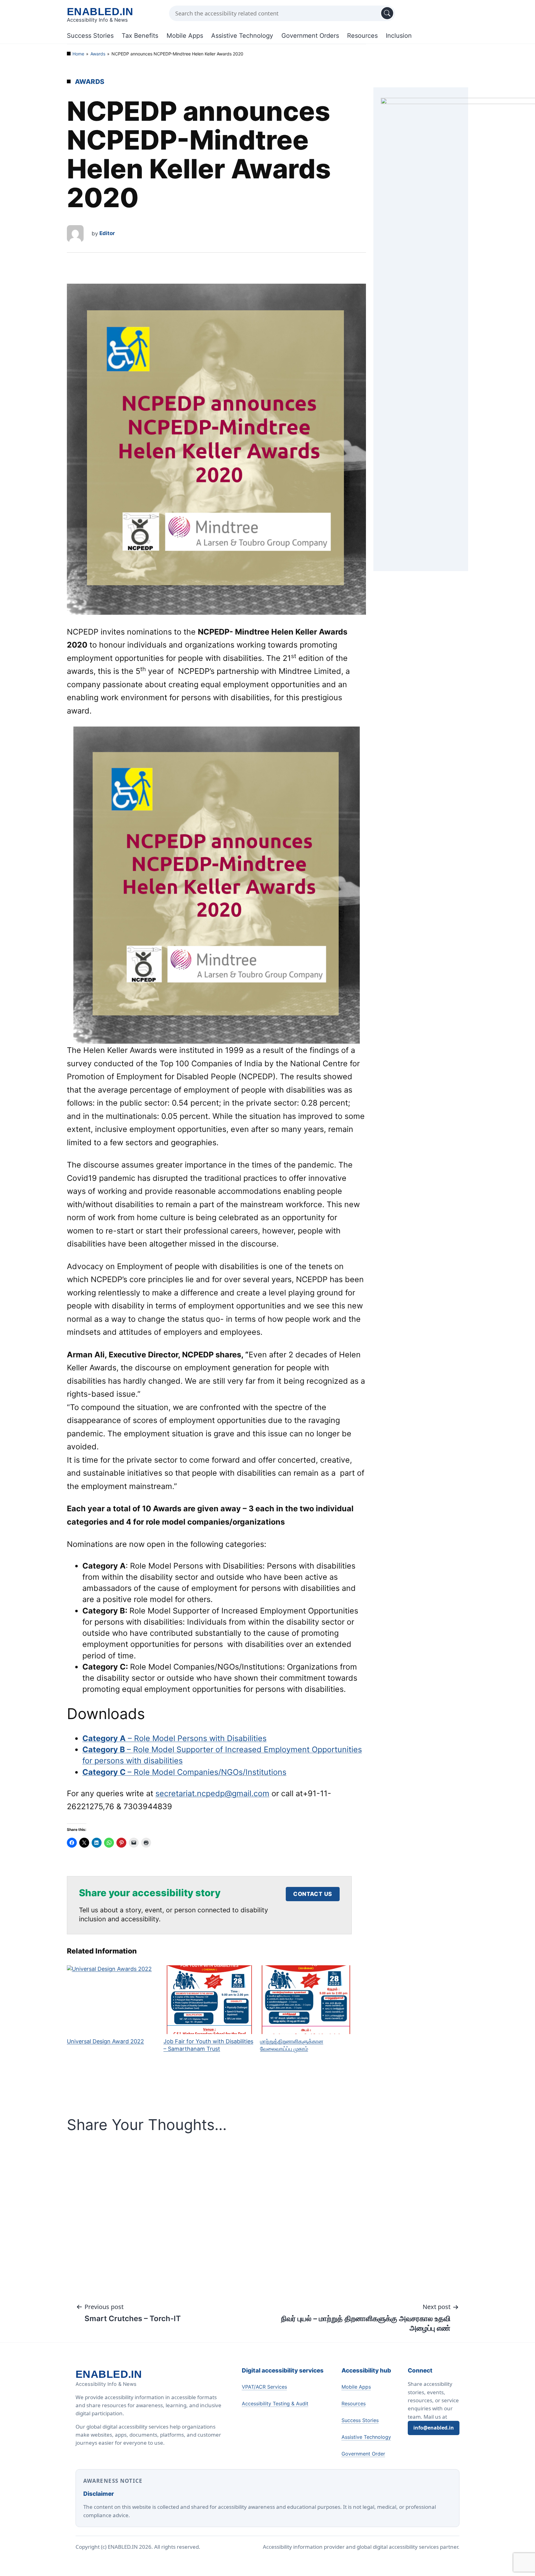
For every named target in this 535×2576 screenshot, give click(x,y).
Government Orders (310, 36)
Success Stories (90, 36)
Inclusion (399, 36)
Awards (98, 54)
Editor (107, 233)
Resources (362, 36)
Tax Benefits (140, 36)
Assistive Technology (242, 36)
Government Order (363, 2454)
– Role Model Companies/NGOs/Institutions (184, 1772)
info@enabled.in (434, 2428)
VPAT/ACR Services (264, 2387)
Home (78, 54)
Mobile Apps (185, 36)
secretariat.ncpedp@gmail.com (212, 1793)
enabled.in (100, 11)
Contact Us (313, 1894)
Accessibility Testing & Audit (275, 2404)
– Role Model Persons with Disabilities (174, 1738)
